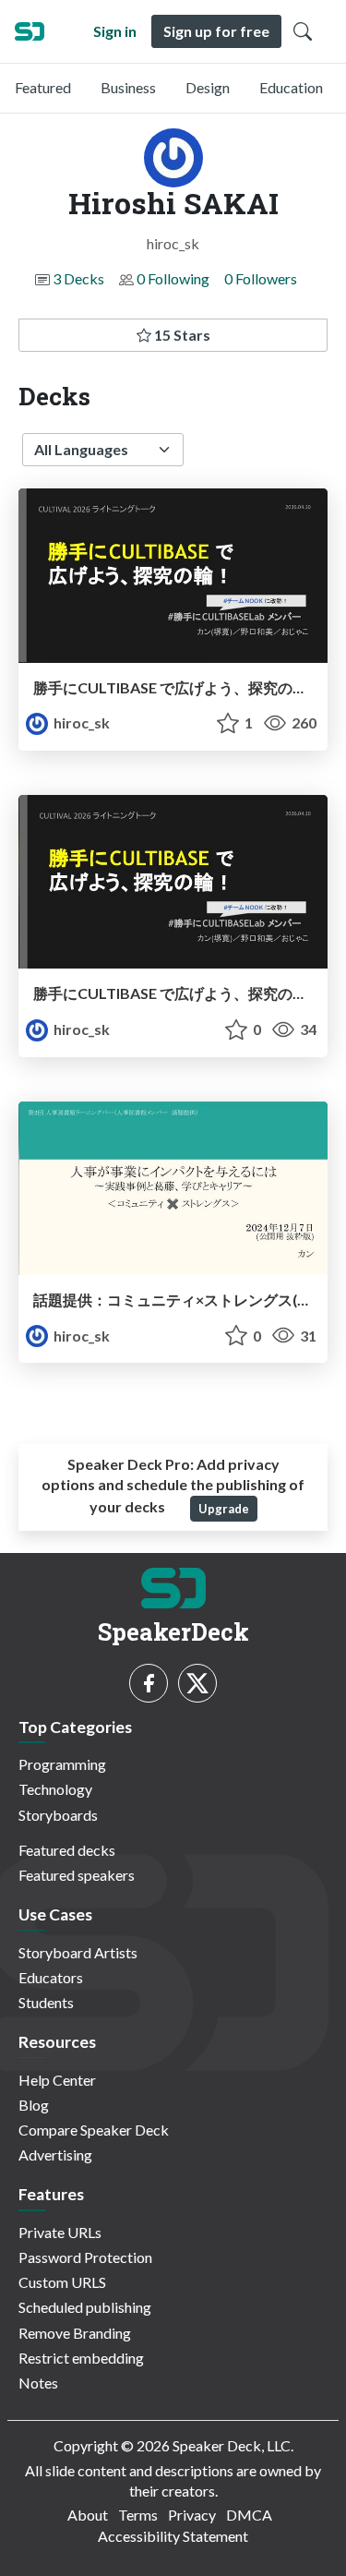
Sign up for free (216, 31)
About (88, 2515)
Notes (38, 2383)
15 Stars (181, 335)
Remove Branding (75, 2333)
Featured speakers (77, 1875)
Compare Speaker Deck (94, 2130)
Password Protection (85, 2257)
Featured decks (67, 1850)
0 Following (173, 278)
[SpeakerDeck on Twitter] (197, 1683)
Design (208, 87)
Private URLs (60, 2232)
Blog (34, 2105)
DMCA (249, 2515)
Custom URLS (62, 2282)
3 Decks (78, 278)
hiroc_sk (80, 722)
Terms (138, 2515)
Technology (55, 1789)
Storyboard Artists (78, 1952)
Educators (51, 1977)
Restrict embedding (81, 2358)
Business (128, 87)
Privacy (192, 2515)
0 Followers (261, 278)
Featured (43, 87)
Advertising (55, 2155)
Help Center (57, 2080)
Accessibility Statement (173, 2536)
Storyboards (58, 1815)
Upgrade (224, 1509)
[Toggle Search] (303, 31)
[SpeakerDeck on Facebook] (149, 1683)
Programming (62, 1764)
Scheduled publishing (85, 2307)
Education (291, 87)
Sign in (115, 31)
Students (46, 2002)
